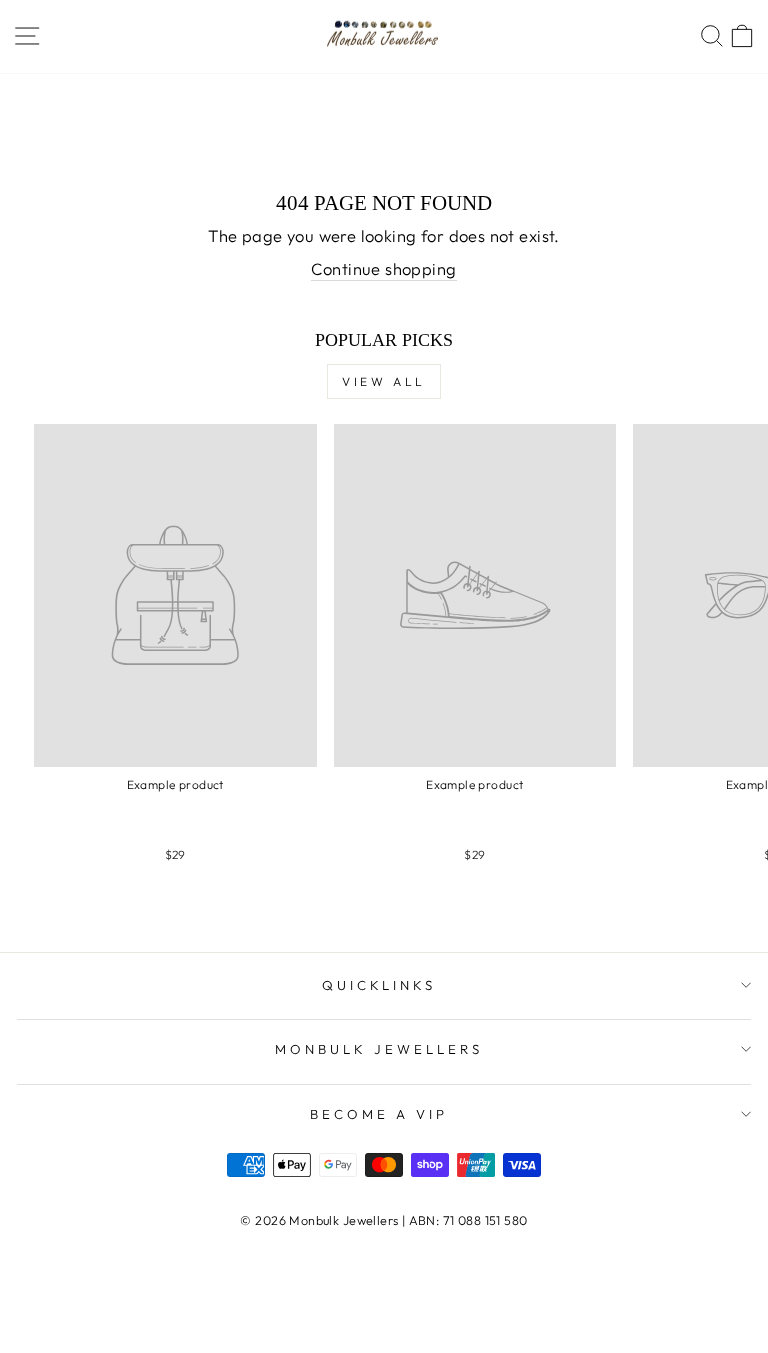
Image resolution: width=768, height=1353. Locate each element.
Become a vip (379, 1114)
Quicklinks (379, 985)
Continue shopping (383, 268)
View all (384, 381)
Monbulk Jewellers (379, 1049)
